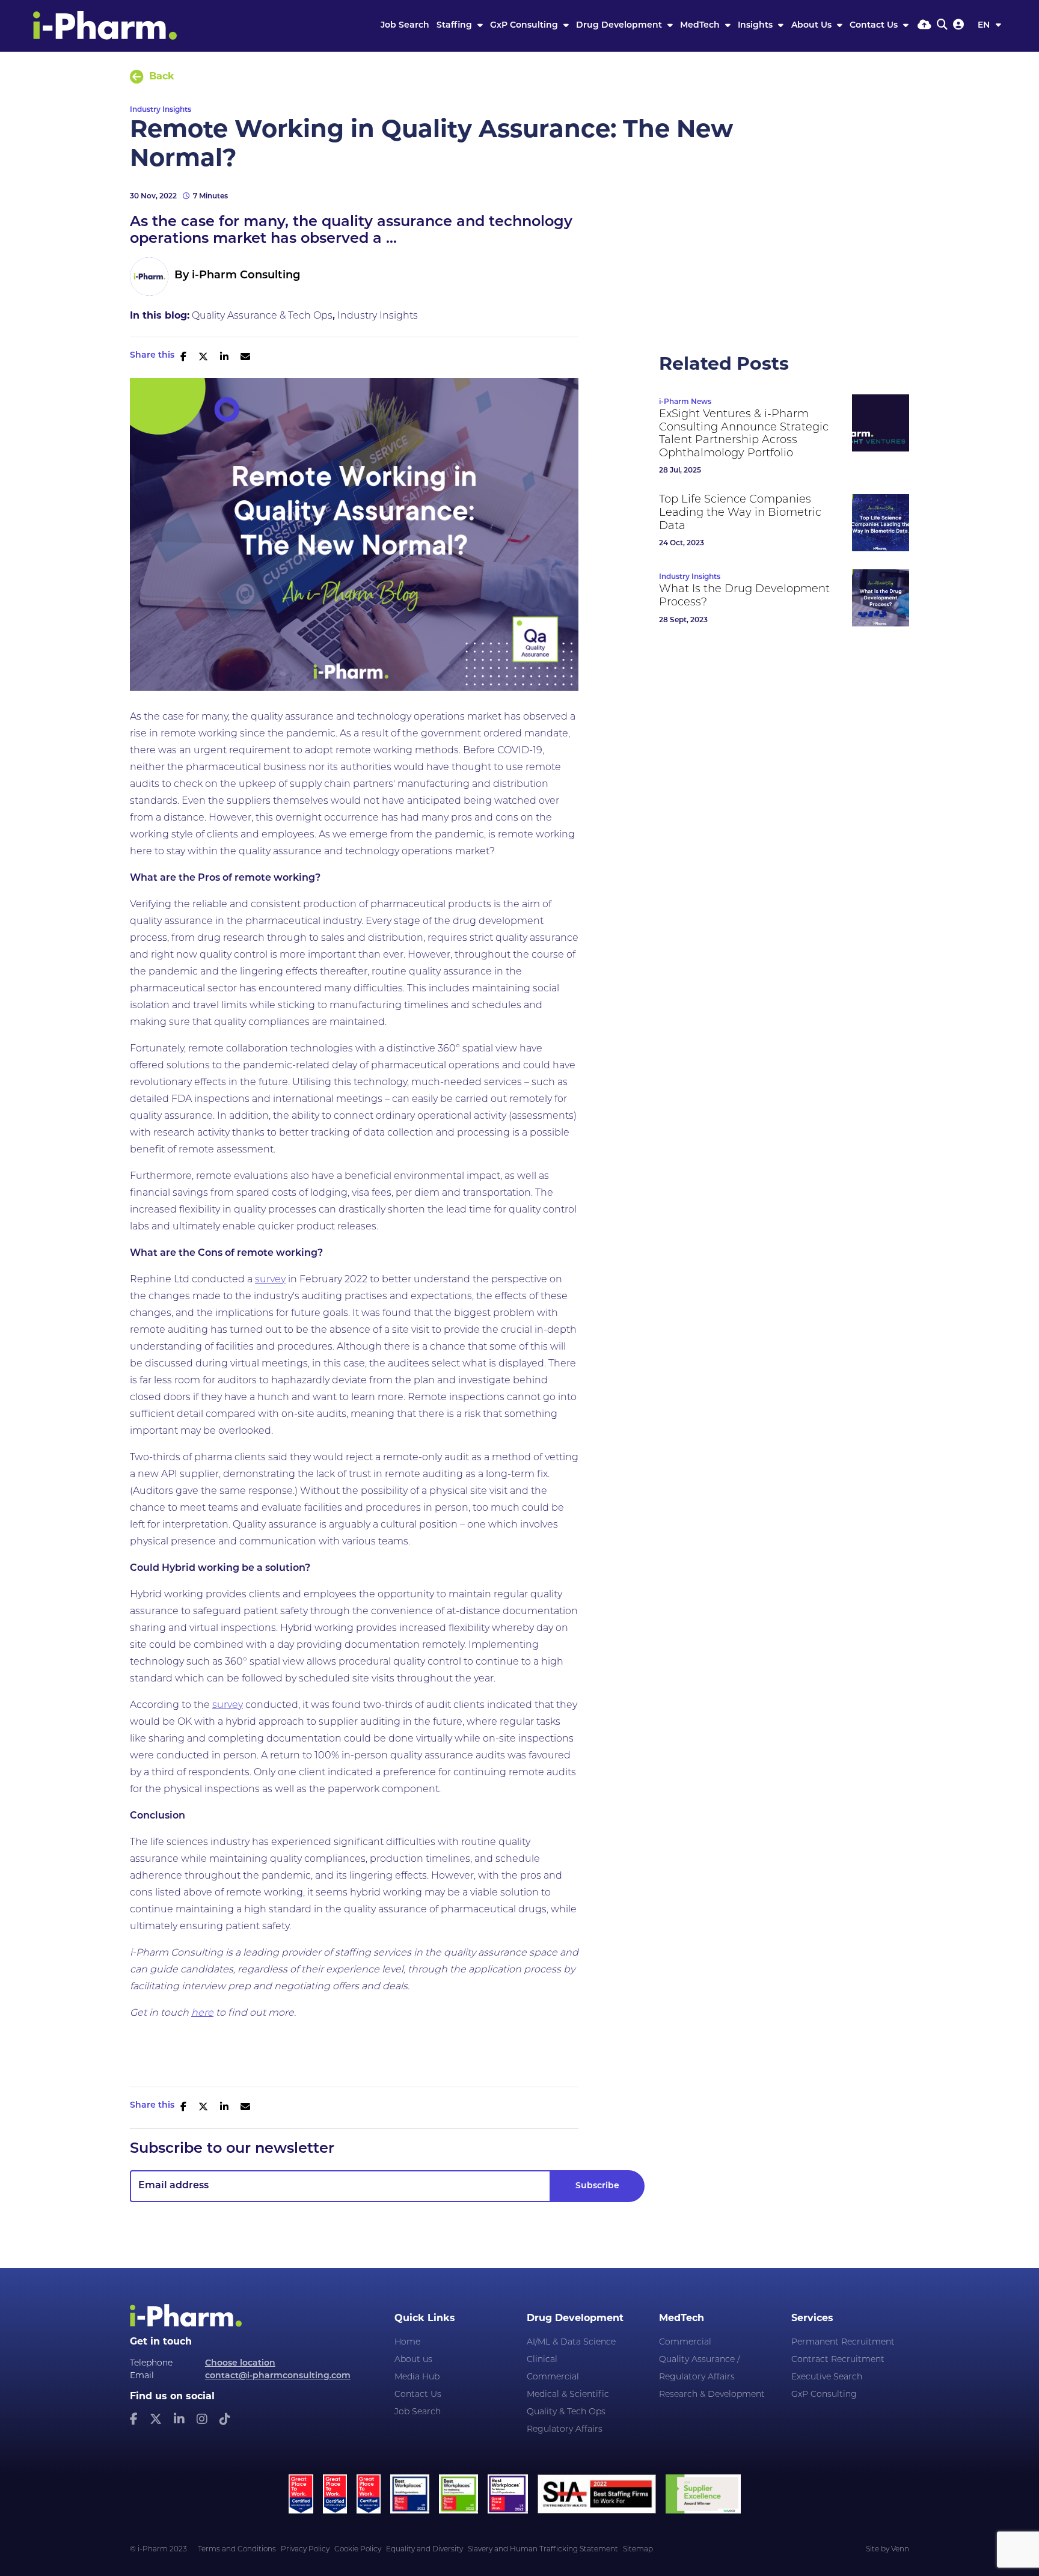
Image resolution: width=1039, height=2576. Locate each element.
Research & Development (712, 2395)
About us (413, 2360)
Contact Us (875, 26)
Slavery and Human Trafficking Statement (543, 2550)
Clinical (542, 2360)
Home (407, 2342)
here (202, 2013)
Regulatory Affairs (565, 2430)
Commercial (553, 2377)
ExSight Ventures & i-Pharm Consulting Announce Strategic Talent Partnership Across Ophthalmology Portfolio (744, 434)
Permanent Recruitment (843, 2342)
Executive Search (827, 2377)
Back (162, 77)
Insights (756, 26)
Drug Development (620, 26)
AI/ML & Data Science (571, 2342)
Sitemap (638, 2550)
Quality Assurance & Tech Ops (262, 316)
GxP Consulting (525, 26)
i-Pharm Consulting (246, 276)
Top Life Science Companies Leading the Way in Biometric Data (740, 513)
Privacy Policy (305, 2550)
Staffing (455, 26)
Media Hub (417, 2377)
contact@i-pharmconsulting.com (278, 2376)
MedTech (701, 26)
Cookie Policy (358, 2550)
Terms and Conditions (237, 2550)
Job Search (405, 26)
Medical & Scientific (568, 2395)
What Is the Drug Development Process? (744, 596)
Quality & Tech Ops (566, 2412)
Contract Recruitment (838, 2360)
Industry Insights (161, 110)
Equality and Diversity (424, 2550)
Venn (900, 2550)
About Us (813, 26)
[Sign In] (958, 26)
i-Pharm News (685, 402)
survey (270, 1280)
